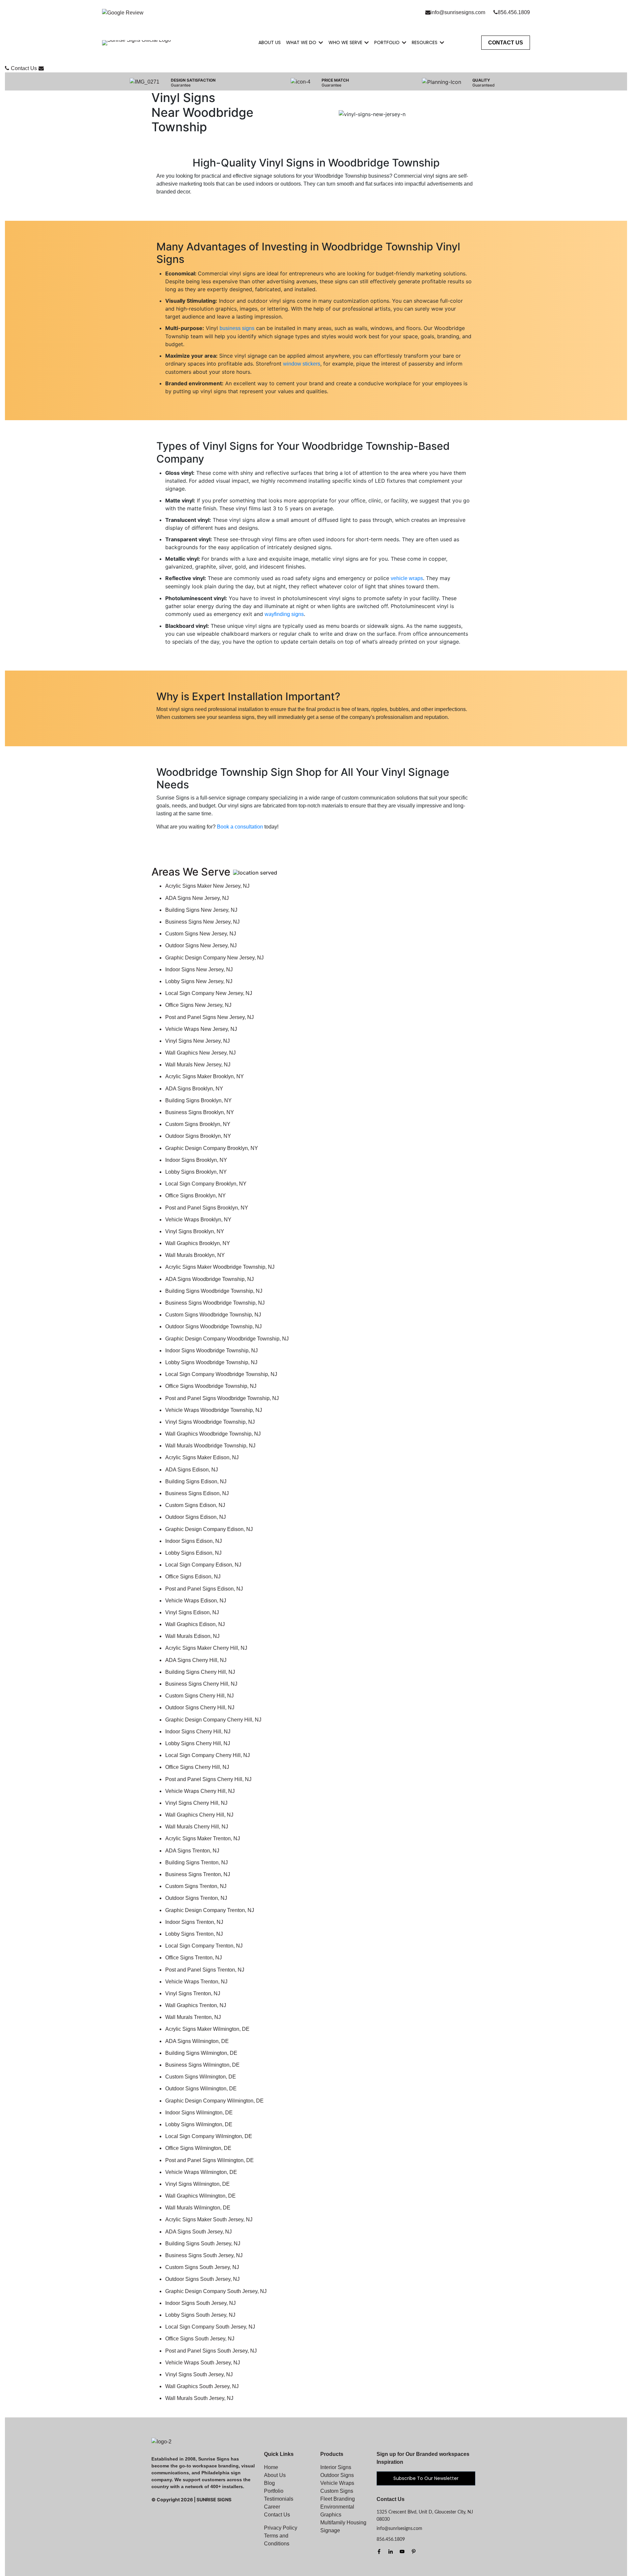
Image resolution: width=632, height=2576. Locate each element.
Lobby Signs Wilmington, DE (199, 2124)
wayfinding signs (284, 614)
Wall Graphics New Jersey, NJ (200, 1053)
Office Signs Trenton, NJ (194, 1958)
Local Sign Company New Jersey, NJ (209, 993)
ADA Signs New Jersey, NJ (197, 898)
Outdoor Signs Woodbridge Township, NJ (213, 1326)
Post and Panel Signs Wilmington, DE (210, 2160)
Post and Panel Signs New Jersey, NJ (210, 1017)
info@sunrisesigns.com (458, 12)
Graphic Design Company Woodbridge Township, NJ (227, 1339)
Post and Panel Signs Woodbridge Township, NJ (222, 1398)
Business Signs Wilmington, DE (202, 2065)
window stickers (302, 364)
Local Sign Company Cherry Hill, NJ (208, 1755)
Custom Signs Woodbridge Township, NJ (213, 1315)
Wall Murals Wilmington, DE (198, 2208)
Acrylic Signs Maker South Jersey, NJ (209, 2219)
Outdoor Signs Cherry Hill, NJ (200, 1708)
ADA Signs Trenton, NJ (192, 1851)
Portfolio (387, 42)
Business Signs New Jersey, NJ (202, 922)
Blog (269, 2483)
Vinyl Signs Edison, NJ (192, 1612)
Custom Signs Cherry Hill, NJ (199, 1696)
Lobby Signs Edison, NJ (193, 1553)
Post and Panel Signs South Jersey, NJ (211, 2351)
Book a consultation (240, 827)
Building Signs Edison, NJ (196, 1481)
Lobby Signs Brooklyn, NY (196, 1172)
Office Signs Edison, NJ (193, 1577)
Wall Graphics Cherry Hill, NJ (199, 1815)
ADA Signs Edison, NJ (192, 1470)
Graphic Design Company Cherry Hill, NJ (213, 1720)
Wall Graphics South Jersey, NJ (202, 2386)
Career (272, 2507)
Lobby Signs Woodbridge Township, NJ (211, 1362)
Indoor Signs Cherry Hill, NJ (198, 1732)
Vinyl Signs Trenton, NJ (193, 1993)
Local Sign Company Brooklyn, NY (206, 1184)
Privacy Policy (281, 2528)
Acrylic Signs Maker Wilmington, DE (207, 2029)
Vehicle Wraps (337, 2483)
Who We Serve (345, 42)
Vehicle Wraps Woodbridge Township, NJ (214, 1410)
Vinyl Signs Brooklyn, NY (195, 1231)
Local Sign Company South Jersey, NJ (210, 2327)
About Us (270, 42)
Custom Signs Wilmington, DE (201, 2077)
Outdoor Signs (337, 2475)
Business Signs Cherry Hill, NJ (201, 1684)
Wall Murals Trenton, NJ (193, 2017)
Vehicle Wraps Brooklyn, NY (198, 1220)
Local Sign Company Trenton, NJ (204, 1946)
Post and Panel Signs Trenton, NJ (205, 1970)
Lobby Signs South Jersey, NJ (200, 2315)
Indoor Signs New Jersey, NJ (199, 969)
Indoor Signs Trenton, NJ (194, 1922)
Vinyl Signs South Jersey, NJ (199, 2374)
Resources (425, 42)
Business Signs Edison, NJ (197, 1493)
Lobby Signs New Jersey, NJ (199, 981)
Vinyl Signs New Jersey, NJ (197, 1041)
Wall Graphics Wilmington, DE (200, 2196)
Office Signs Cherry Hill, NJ (197, 1767)
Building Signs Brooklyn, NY (198, 1100)
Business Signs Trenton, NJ (198, 1874)
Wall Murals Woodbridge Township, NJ (210, 1446)
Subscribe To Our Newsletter (426, 2478)
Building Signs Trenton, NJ (197, 1862)
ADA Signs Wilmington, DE (197, 2041)
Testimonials (279, 2499)
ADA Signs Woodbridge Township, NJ (210, 1279)
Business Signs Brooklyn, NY (200, 1112)
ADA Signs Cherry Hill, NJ (196, 1660)
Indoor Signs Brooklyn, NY (196, 1160)
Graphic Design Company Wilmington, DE (214, 2101)
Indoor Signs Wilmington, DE (199, 2113)
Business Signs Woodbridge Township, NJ (215, 1303)
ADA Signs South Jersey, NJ (198, 2232)
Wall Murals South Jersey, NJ (199, 2398)
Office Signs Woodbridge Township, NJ (211, 1386)
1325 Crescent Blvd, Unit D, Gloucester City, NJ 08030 (425, 2516)
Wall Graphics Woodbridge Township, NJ (213, 1434)
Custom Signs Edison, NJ (195, 1505)
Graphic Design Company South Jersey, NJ (216, 2291)
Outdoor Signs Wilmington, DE (201, 2089)
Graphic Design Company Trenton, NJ (210, 1910)
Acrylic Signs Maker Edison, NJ (202, 1457)
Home (271, 2467)
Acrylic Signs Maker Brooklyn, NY (205, 1076)
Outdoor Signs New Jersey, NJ (201, 945)
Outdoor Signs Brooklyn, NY (198, 1136)
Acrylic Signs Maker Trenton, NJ (203, 1838)
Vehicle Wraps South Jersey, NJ (203, 2363)
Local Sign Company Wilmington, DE (209, 2136)
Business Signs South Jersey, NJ (204, 2255)
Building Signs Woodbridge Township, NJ (214, 1291)
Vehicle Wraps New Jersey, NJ (201, 1029)
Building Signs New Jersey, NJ (201, 910)
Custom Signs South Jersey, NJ (202, 2267)
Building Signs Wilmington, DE (201, 2053)
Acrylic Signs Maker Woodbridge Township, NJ (220, 1267)
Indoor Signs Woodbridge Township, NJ (211, 1351)
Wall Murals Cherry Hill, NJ (197, 1827)
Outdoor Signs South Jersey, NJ (202, 2279)
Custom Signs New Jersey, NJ (201, 934)
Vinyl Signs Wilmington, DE (197, 2184)
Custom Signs (337, 2491)
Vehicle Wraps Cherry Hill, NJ (200, 1791)
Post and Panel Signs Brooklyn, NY (207, 1208)
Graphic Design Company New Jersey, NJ (214, 958)
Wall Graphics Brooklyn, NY (198, 1243)
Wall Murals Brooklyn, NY (195, 1255)
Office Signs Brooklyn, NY (196, 1196)
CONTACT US (506, 43)
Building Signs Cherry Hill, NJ (200, 1672)
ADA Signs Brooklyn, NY (194, 1089)
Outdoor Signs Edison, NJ (196, 1517)
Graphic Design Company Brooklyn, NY (212, 1148)
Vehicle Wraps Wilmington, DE (201, 2172)
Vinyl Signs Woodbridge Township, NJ (210, 1422)
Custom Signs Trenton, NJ (196, 1886)
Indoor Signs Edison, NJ (194, 1541)
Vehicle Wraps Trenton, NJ (196, 1982)
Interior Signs (336, 2467)
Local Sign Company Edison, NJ (203, 1565)
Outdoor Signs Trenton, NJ (196, 1898)
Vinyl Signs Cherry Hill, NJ (196, 1803)
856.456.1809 (514, 12)
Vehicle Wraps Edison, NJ (196, 1601)
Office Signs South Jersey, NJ (200, 2339)
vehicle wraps (407, 578)
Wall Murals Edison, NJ (192, 1636)
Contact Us (24, 68)
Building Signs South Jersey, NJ (203, 2244)
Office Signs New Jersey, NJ (198, 1005)
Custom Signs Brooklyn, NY (198, 1124)
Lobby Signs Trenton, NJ (194, 1934)
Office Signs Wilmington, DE (198, 2148)
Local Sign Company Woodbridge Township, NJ (221, 1374)
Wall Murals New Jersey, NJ (198, 1065)
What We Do (301, 42)
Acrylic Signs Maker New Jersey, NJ (207, 886)
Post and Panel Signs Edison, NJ (204, 1589)
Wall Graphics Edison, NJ (195, 1624)
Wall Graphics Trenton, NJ (196, 2005)
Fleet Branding (338, 2499)
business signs (237, 328)
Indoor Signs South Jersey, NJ (200, 2303)
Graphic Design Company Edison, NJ (209, 1529)
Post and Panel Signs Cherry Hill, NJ (208, 1779)
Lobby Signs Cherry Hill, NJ (198, 1743)
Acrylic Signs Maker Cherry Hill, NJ (206, 1648)
